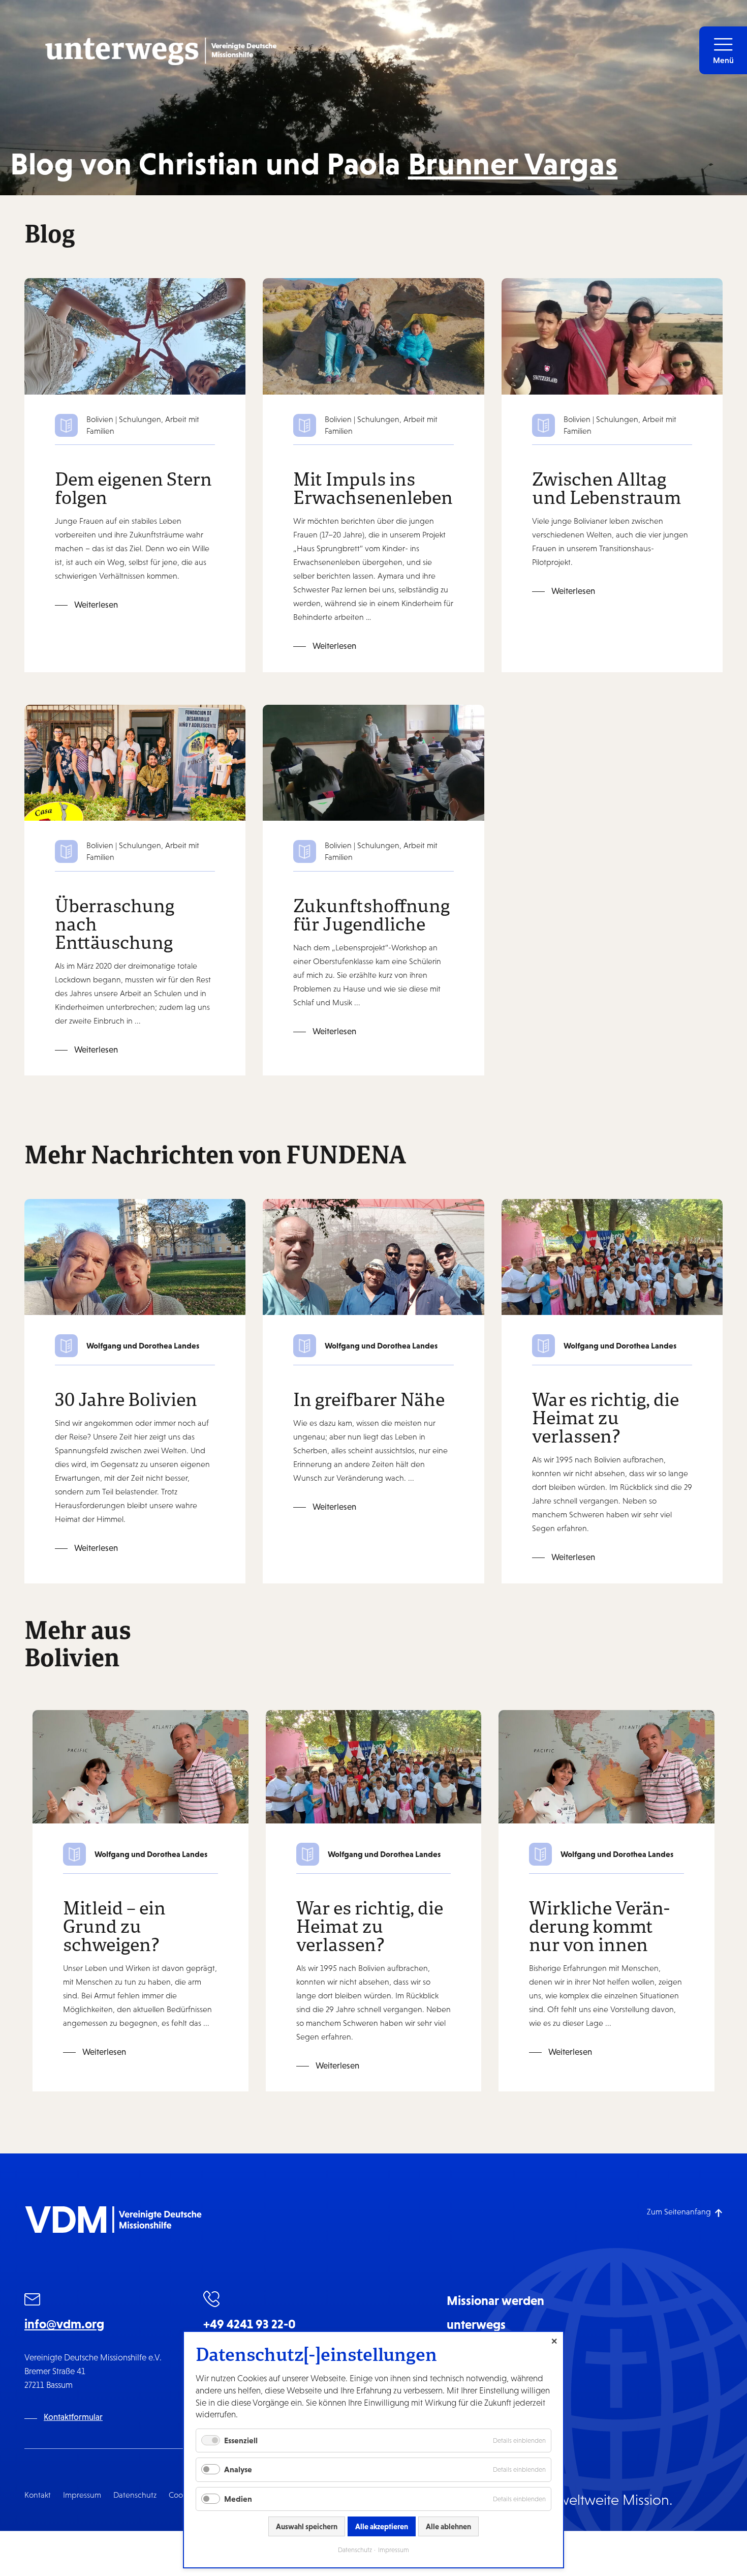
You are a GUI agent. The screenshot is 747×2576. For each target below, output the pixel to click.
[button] (723, 50)
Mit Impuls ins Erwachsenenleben (373, 488)
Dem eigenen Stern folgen (133, 488)
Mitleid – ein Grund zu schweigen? (114, 1926)
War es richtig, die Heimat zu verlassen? (605, 1417)
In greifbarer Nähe (369, 1399)
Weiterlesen (96, 605)
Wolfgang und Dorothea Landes (143, 1345)
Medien (238, 2499)
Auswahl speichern (307, 2526)
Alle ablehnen (448, 2526)
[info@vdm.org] (33, 2301)
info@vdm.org (64, 2324)
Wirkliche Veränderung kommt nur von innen (599, 1926)
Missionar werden (495, 2300)
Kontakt (38, 2495)
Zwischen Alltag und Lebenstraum (606, 488)
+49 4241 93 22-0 (250, 2324)
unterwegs (476, 2324)
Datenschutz (135, 2495)
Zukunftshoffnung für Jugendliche (371, 914)
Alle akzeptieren (382, 2526)
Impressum (82, 2495)
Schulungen (140, 419)
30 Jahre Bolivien (126, 1399)
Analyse (238, 2469)
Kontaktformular (73, 2417)
